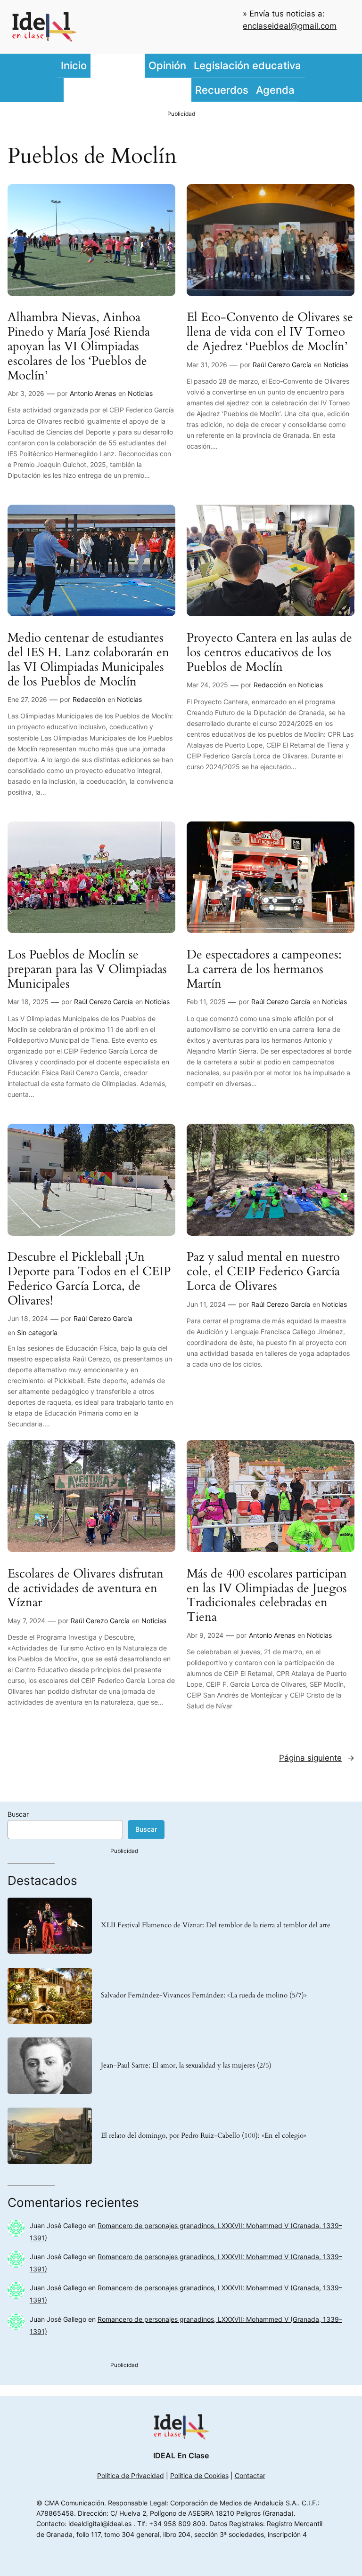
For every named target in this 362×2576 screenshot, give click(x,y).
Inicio (74, 65)
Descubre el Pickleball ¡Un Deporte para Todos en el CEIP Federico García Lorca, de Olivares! (89, 1279)
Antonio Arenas (93, 393)
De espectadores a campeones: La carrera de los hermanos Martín (264, 969)
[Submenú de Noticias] (142, 66)
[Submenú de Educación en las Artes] (189, 90)
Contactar (250, 2475)
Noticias (140, 393)
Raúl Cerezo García (282, 365)
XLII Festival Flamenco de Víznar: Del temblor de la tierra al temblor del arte (216, 1925)
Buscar (18, 1814)
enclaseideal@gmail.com (290, 26)
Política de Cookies (199, 2475)
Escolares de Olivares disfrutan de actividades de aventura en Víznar (86, 1588)
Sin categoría (37, 1332)
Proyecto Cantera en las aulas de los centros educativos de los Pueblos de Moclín (269, 652)
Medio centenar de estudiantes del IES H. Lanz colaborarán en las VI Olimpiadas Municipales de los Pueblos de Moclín (88, 660)
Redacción (89, 699)
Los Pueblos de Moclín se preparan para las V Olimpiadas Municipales (87, 969)
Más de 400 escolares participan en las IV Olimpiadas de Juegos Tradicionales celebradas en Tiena (267, 1596)
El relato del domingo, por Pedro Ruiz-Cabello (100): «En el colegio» (204, 2136)
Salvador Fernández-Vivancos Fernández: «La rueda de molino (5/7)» (204, 1996)
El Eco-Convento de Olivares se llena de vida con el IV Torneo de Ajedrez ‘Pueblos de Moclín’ (270, 332)
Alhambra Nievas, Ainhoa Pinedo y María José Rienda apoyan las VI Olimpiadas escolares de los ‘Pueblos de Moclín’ (79, 346)
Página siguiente (317, 1758)
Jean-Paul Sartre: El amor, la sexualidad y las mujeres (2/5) (186, 2066)
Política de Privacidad (131, 2475)
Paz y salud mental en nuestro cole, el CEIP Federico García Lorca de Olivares (263, 1272)
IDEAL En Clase (181, 2455)
